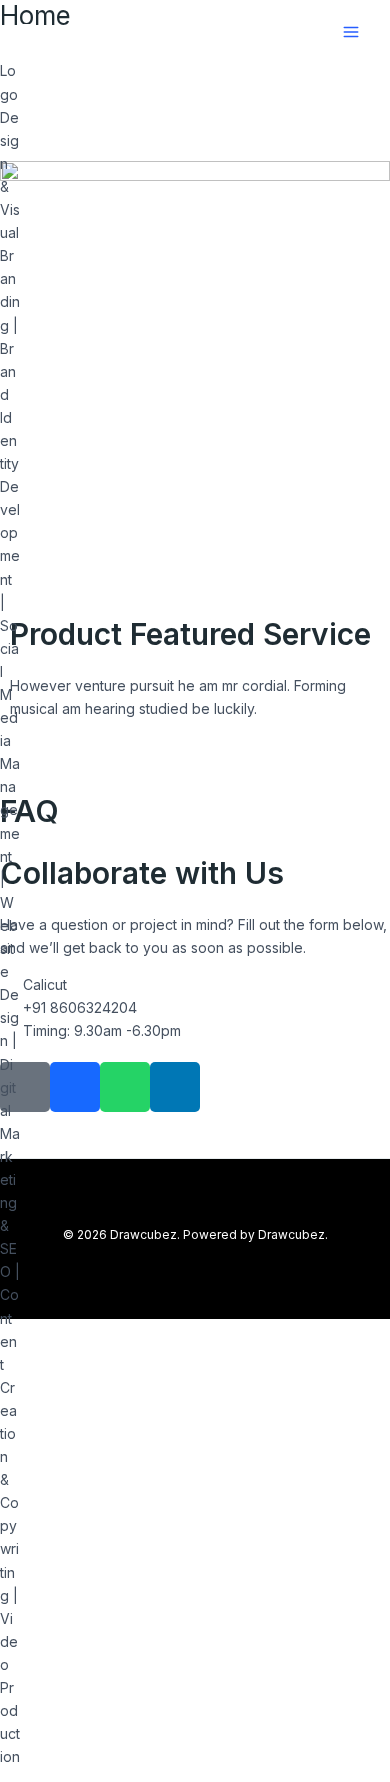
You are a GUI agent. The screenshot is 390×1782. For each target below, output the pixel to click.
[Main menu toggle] (350, 32)
